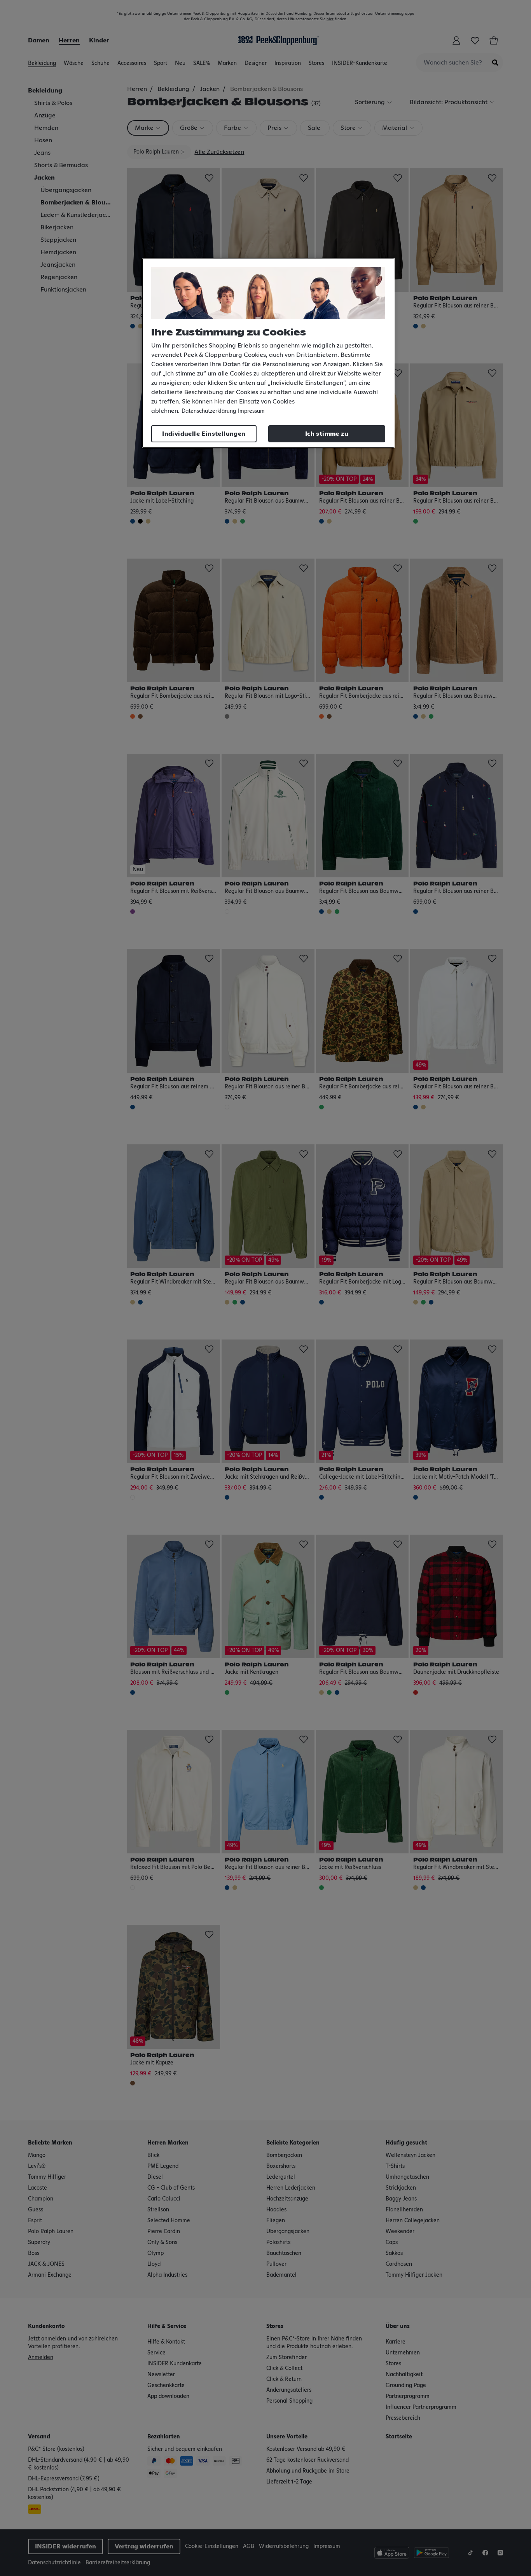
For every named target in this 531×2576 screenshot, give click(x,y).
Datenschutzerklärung (209, 411)
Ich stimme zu (327, 434)
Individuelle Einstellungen (204, 434)
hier (220, 402)
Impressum (251, 411)
